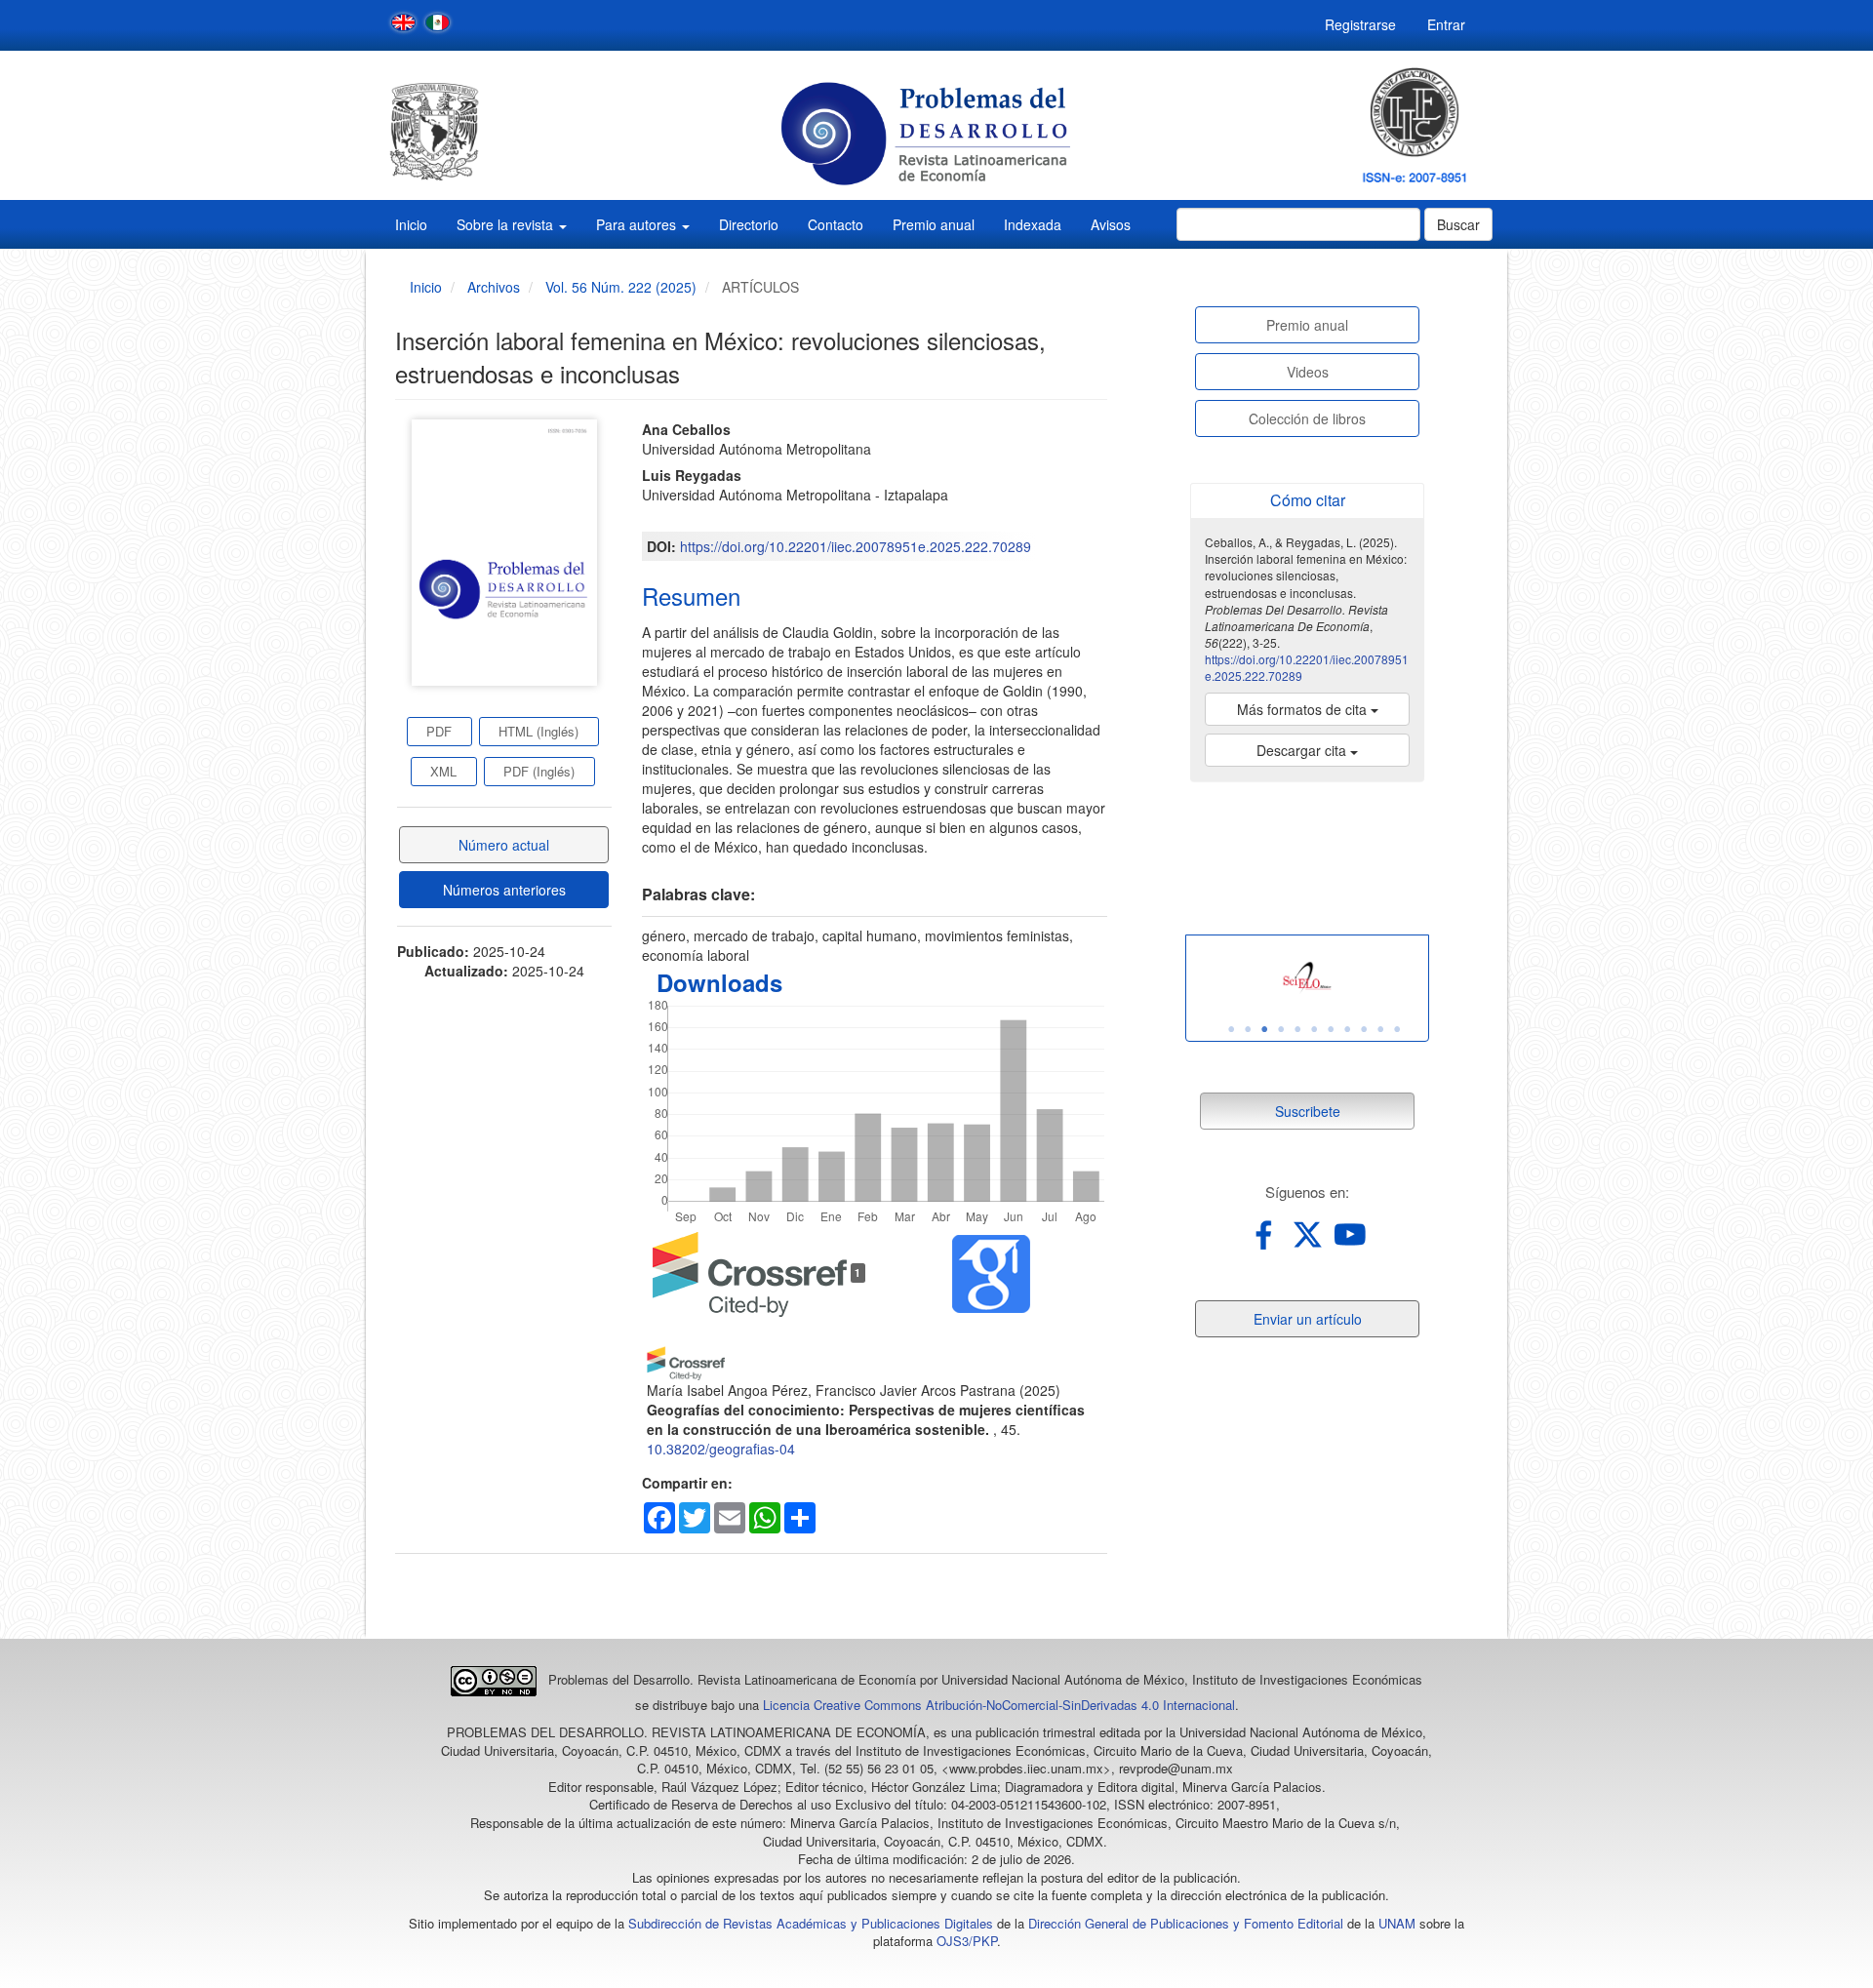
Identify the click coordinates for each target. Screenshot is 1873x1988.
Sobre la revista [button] (507, 224)
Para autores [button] (638, 224)
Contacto (836, 224)
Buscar (1458, 224)
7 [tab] (1331, 1029)
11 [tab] (1397, 1029)
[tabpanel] (1307, 978)
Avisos (1111, 224)
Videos (1308, 372)
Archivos (494, 287)
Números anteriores (504, 890)
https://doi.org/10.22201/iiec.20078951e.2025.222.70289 (856, 546)
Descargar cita (1303, 750)
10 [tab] (1380, 1029)
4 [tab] (1281, 1029)
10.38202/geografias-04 (721, 1449)
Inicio (411, 224)
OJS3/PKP (967, 1941)
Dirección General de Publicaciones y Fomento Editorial (1186, 1923)
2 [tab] (1248, 1029)
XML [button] (443, 771)
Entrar (1446, 24)
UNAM (1397, 1923)
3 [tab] (1264, 1029)
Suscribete (1308, 1111)
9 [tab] (1364, 1029)
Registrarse (1360, 24)
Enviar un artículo (1308, 1319)
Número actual (504, 845)
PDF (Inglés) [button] (539, 771)
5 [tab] (1297, 1029)
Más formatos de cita (1304, 709)
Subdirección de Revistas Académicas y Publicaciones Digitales (811, 1923)
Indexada (1033, 224)
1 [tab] (1231, 1029)
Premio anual (934, 224)
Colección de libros (1307, 418)
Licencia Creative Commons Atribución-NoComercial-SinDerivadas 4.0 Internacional (999, 1705)
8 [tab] (1347, 1029)
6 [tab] (1314, 1029)
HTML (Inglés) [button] (538, 731)
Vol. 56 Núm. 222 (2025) (621, 287)
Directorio (749, 224)
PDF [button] (439, 731)
